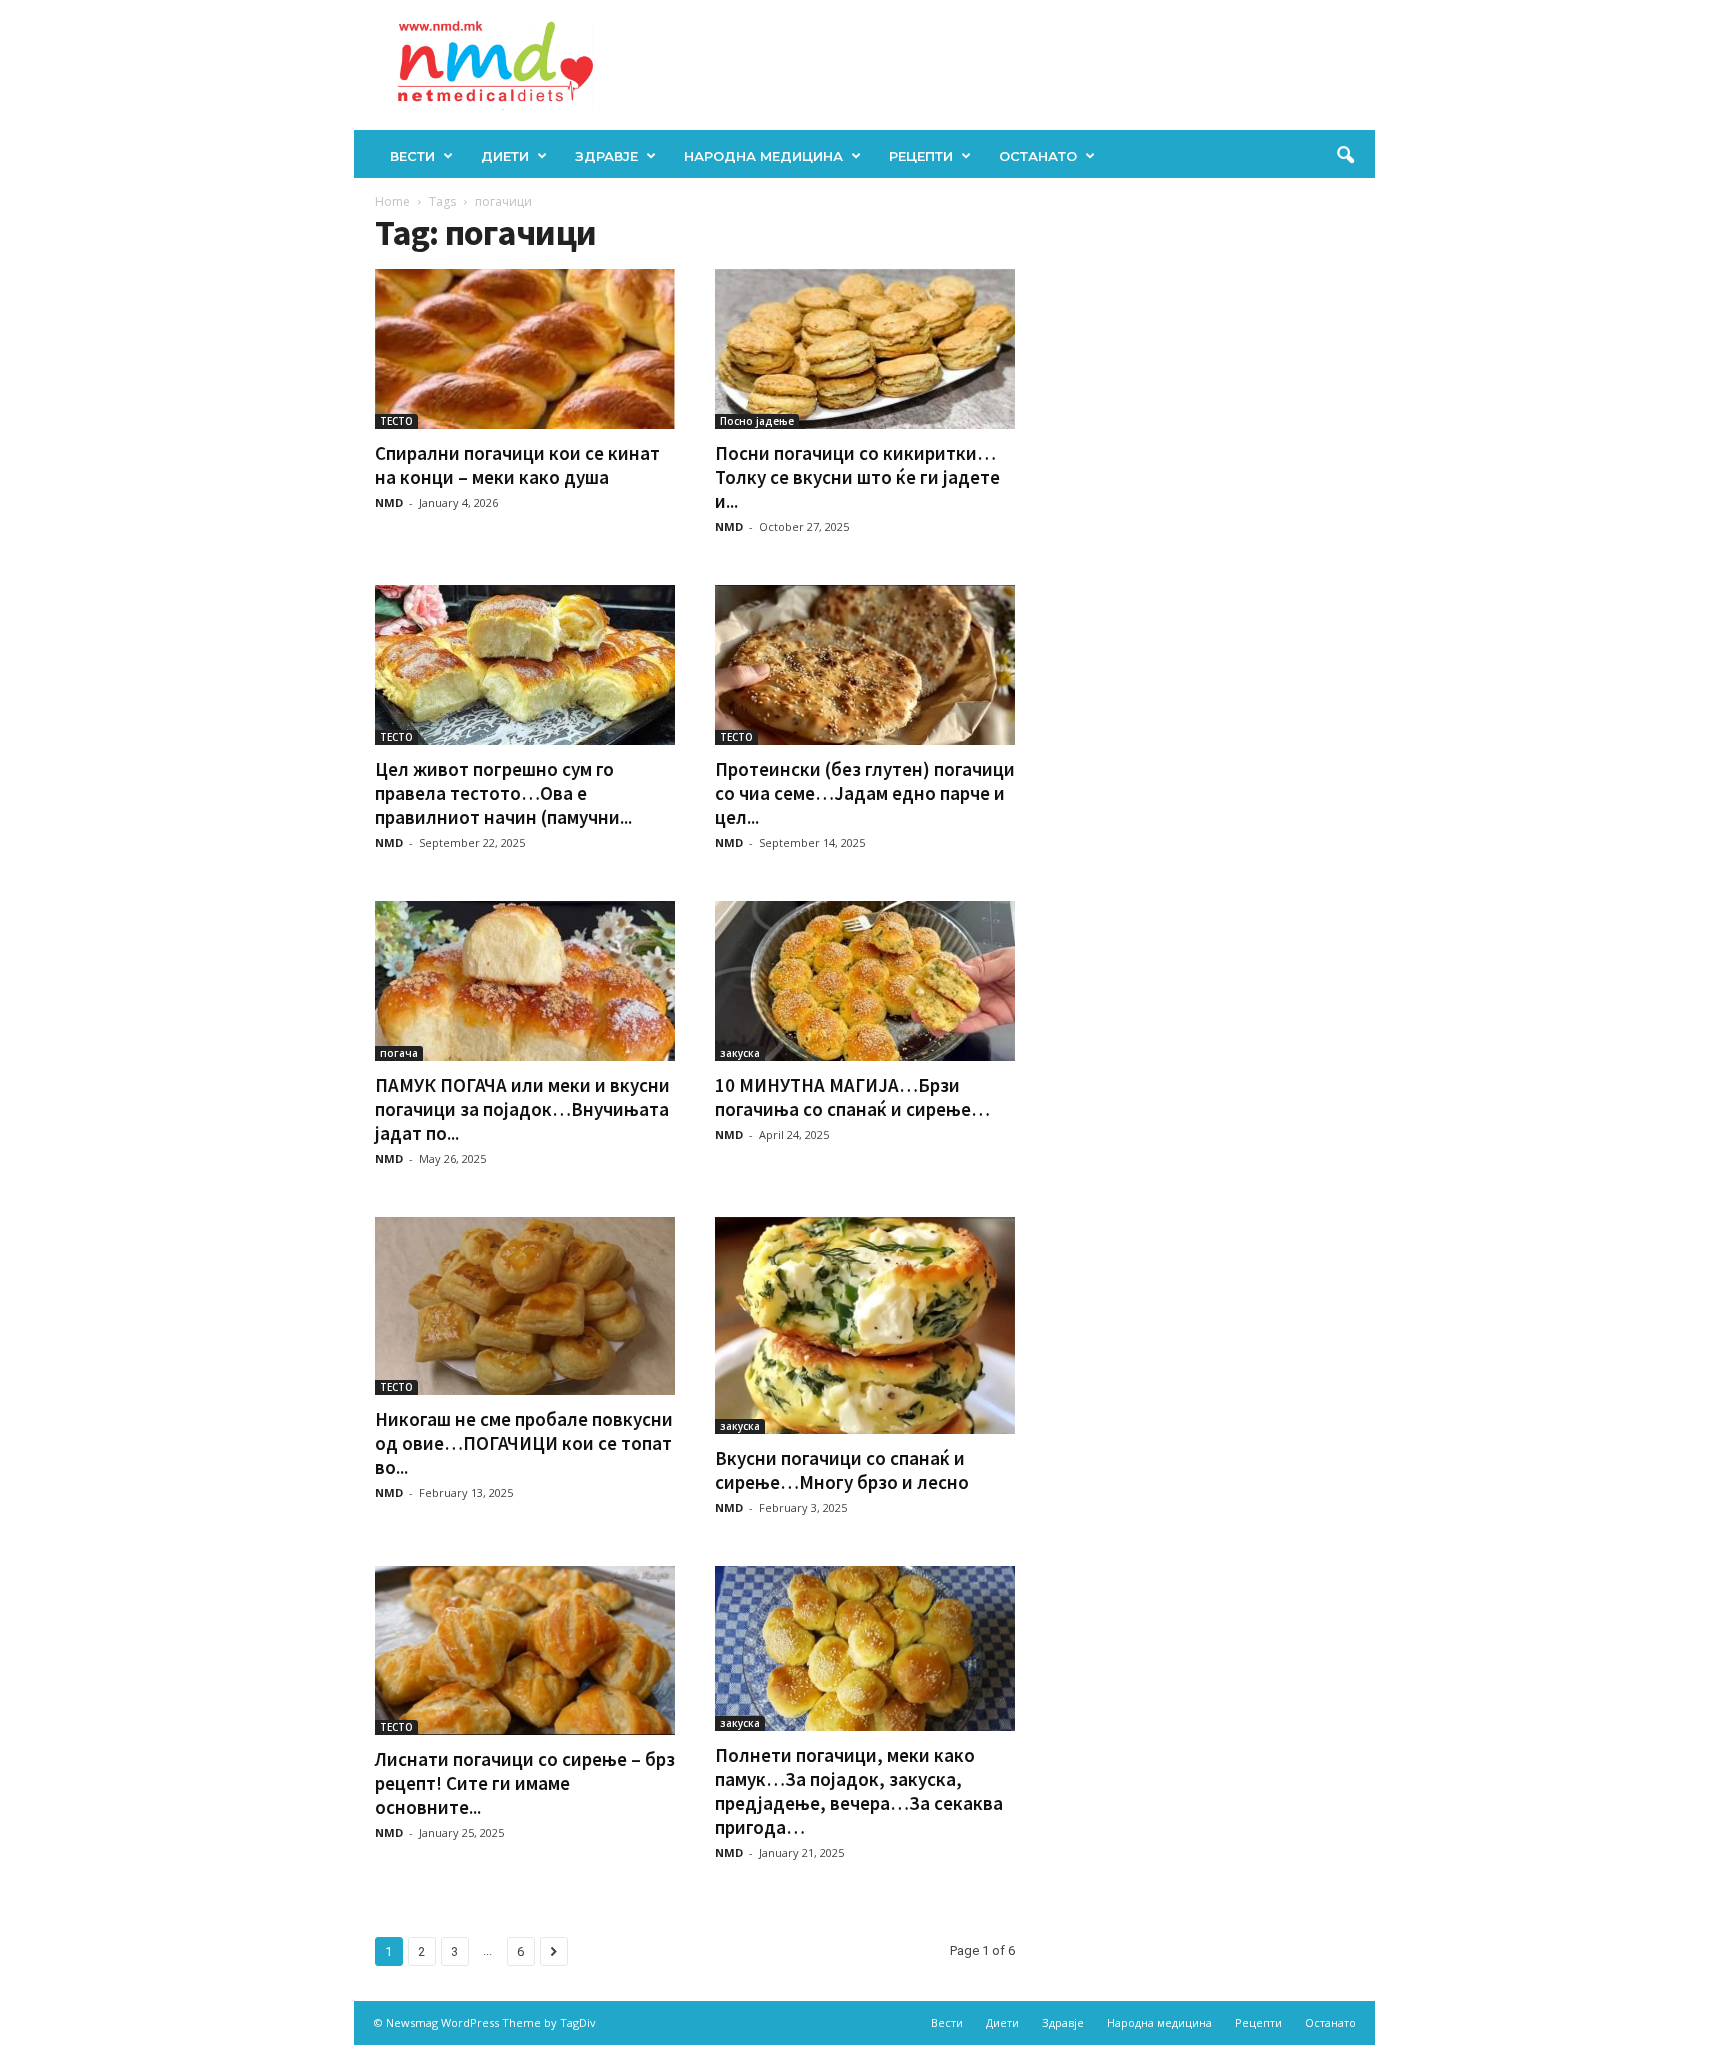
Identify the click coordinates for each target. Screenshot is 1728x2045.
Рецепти (921, 156)
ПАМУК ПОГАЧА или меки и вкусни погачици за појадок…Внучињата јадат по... (522, 1109)
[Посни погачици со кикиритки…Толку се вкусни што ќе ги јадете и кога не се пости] (865, 349)
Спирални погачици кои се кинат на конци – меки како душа (517, 465)
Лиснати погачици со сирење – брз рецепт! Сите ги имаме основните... (525, 1783)
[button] (1345, 156)
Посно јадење (757, 421)
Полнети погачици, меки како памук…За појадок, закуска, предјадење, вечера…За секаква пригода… (859, 1791)
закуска (740, 1053)
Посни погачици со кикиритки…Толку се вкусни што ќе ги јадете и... (857, 477)
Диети (505, 156)
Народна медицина (763, 156)
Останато (1038, 156)
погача (399, 1053)
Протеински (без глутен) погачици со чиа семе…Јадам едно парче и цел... (865, 793)
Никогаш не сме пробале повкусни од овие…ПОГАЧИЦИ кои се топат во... (524, 1443)
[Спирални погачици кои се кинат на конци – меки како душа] (525, 349)
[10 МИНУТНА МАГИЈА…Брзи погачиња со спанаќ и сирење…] (865, 981)
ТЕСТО (396, 421)
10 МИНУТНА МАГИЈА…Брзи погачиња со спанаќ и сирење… (852, 1097)
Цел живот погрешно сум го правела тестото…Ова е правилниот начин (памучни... (503, 793)
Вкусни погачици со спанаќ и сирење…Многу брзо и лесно (842, 1470)
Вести (412, 156)
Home (392, 201)
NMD (389, 502)
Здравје (606, 156)
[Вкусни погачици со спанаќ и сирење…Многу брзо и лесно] (865, 1325)
